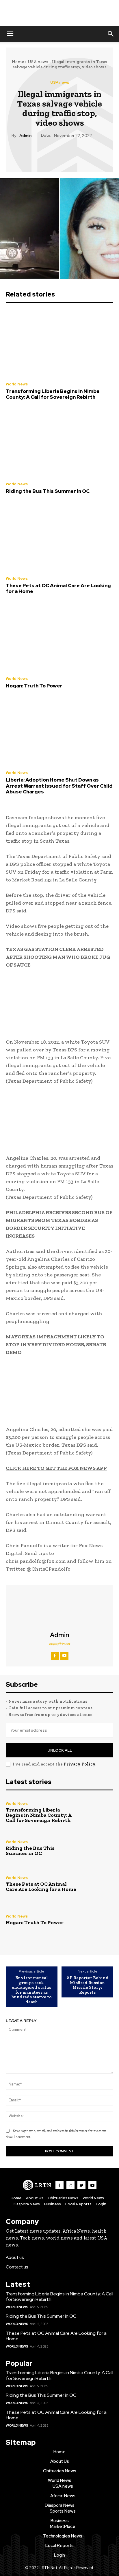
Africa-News (63, 2496)
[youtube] (64, 1656)
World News (17, 384)
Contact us (17, 2267)
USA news (38, 62)
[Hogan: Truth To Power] (59, 638)
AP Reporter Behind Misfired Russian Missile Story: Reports (88, 1985)
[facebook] (55, 1656)
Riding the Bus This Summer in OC (48, 491)
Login (101, 2204)
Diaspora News (26, 2204)
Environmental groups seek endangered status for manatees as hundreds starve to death (31, 1990)
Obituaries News (63, 2198)
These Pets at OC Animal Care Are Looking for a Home (58, 588)
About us (15, 2257)
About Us (35, 2198)
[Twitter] (46, 153)
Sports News (63, 2511)
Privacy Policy (79, 1764)
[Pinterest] (59, 153)
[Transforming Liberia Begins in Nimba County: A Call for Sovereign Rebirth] (59, 343)
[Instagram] (70, 2185)
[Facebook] (33, 153)
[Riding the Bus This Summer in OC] (59, 443)
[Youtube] (92, 2185)
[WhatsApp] (72, 153)
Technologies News (63, 2536)
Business (53, 2204)
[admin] (59, 1608)
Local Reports (78, 2204)
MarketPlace (63, 2526)
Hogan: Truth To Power (34, 686)
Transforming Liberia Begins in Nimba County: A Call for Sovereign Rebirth (53, 394)
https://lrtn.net (59, 1644)
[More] (86, 153)
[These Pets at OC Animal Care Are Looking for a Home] (59, 537)
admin (25, 136)
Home (18, 62)
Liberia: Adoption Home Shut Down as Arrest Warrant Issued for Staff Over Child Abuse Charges (59, 786)
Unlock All (60, 1750)
